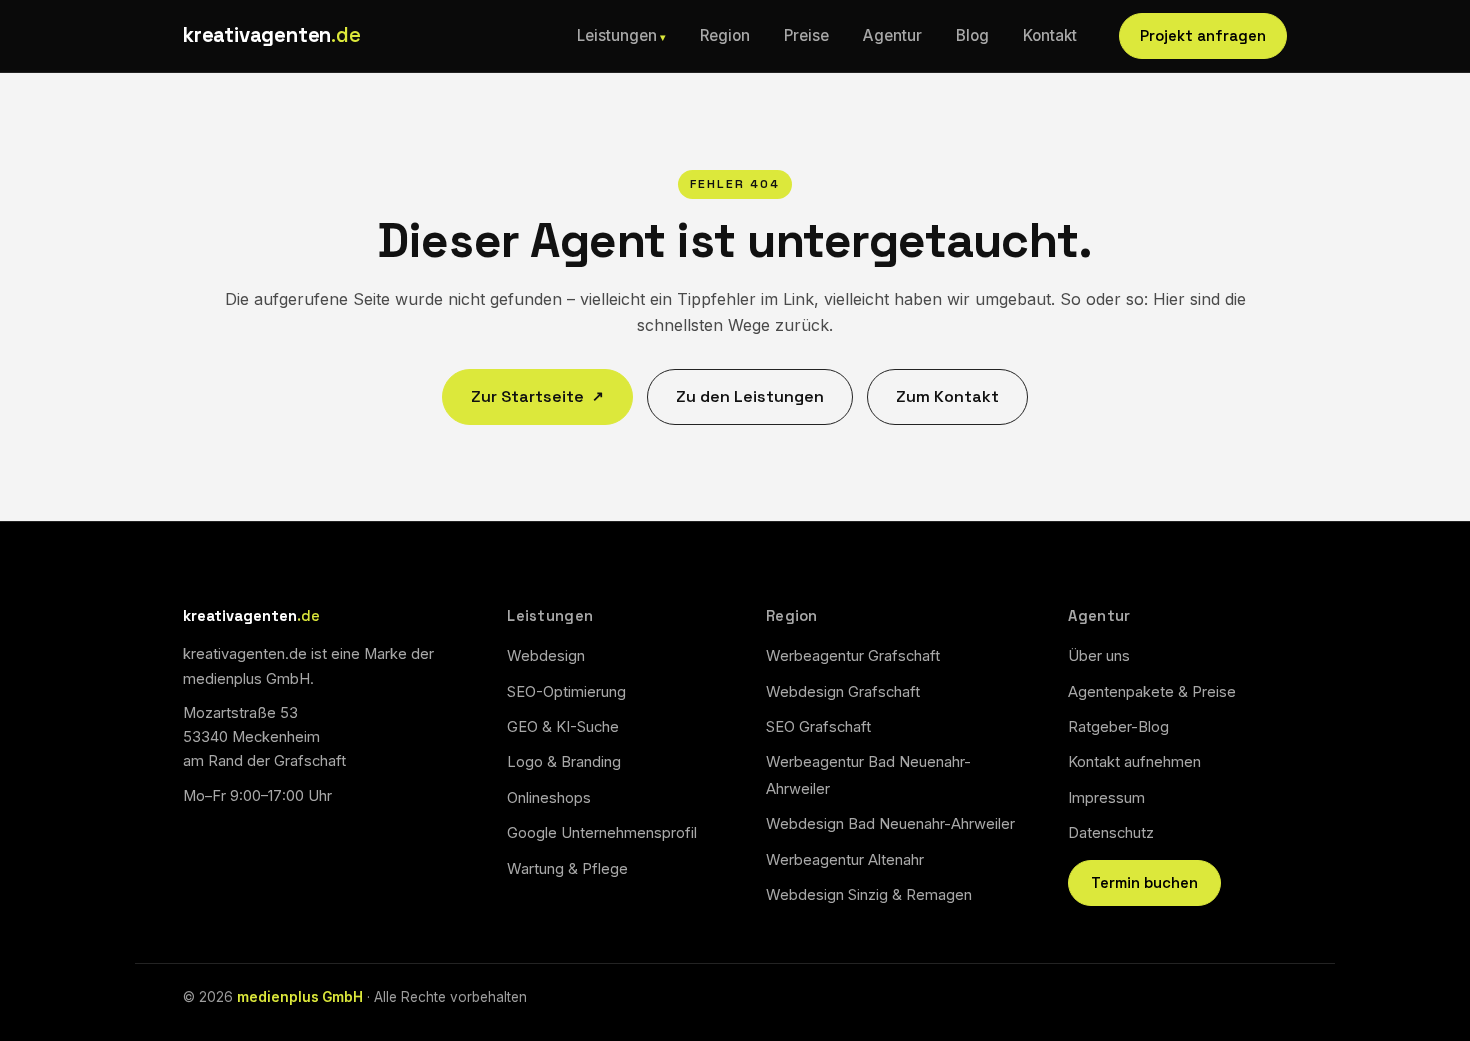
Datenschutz (1111, 833)
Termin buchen (1144, 883)
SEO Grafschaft (818, 727)
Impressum (1106, 798)
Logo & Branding (564, 762)
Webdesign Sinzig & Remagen (869, 895)
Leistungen (617, 35)
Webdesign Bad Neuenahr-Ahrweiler (890, 824)
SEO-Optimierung (566, 692)
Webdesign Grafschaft (843, 692)
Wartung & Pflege (567, 869)
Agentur (892, 35)
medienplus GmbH (300, 997)
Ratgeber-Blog (1118, 727)
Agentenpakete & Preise (1152, 692)
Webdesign (546, 656)
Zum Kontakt (947, 396)
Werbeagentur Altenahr (845, 860)
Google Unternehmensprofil (602, 833)
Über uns (1099, 656)
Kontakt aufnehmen (1134, 762)
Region (725, 35)
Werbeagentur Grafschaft (853, 656)
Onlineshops (549, 798)
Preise (806, 35)
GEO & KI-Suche (563, 727)
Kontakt (1050, 35)
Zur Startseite (537, 396)
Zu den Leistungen (750, 396)
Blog (972, 35)
